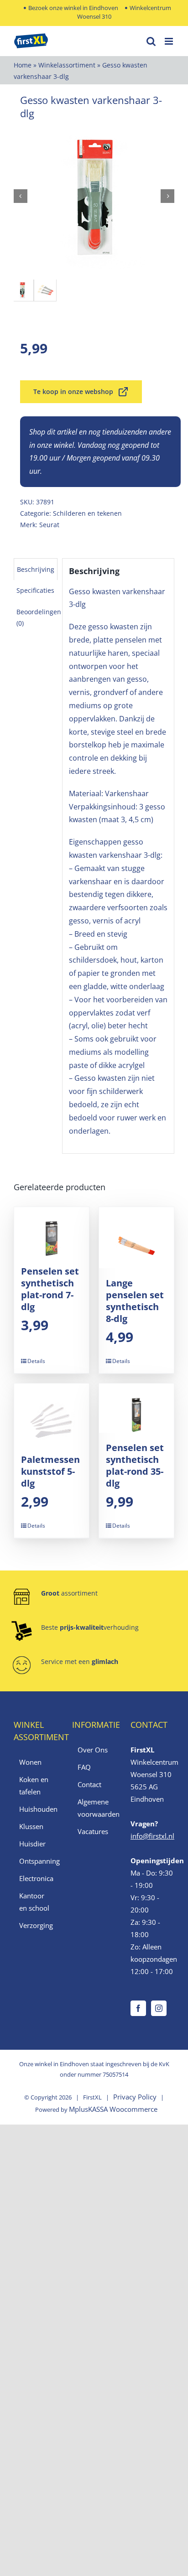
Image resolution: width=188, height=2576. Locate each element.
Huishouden (36, 1809)
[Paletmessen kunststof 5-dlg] (52, 1414)
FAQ (84, 1767)
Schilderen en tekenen (87, 513)
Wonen (30, 1762)
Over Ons (93, 1750)
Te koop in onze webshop (73, 391)
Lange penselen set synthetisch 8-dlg (135, 1301)
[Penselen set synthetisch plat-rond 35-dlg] (136, 1408)
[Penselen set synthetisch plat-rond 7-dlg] (52, 1232)
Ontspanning (36, 1861)
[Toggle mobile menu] (170, 41)
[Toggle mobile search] (151, 41)
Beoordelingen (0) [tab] (39, 617)
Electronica (36, 1878)
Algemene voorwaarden (94, 1808)
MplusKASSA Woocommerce (113, 2109)
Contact (89, 1784)
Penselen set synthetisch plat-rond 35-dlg (135, 1465)
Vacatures (93, 1831)
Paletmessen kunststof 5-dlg (50, 1471)
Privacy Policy (135, 2097)
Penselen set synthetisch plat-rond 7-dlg (50, 1289)
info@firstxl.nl (152, 1836)
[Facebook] (138, 2008)
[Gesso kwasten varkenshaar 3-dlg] (94, 196)
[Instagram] (159, 2008)
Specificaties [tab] (35, 590)
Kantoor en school (34, 1902)
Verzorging (36, 1925)
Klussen (31, 1826)
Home (23, 65)
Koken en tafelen (34, 1786)
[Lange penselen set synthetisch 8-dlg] (136, 1238)
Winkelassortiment (67, 65)
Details (36, 1361)
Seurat (49, 525)
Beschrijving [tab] (36, 569)
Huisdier (32, 1844)
